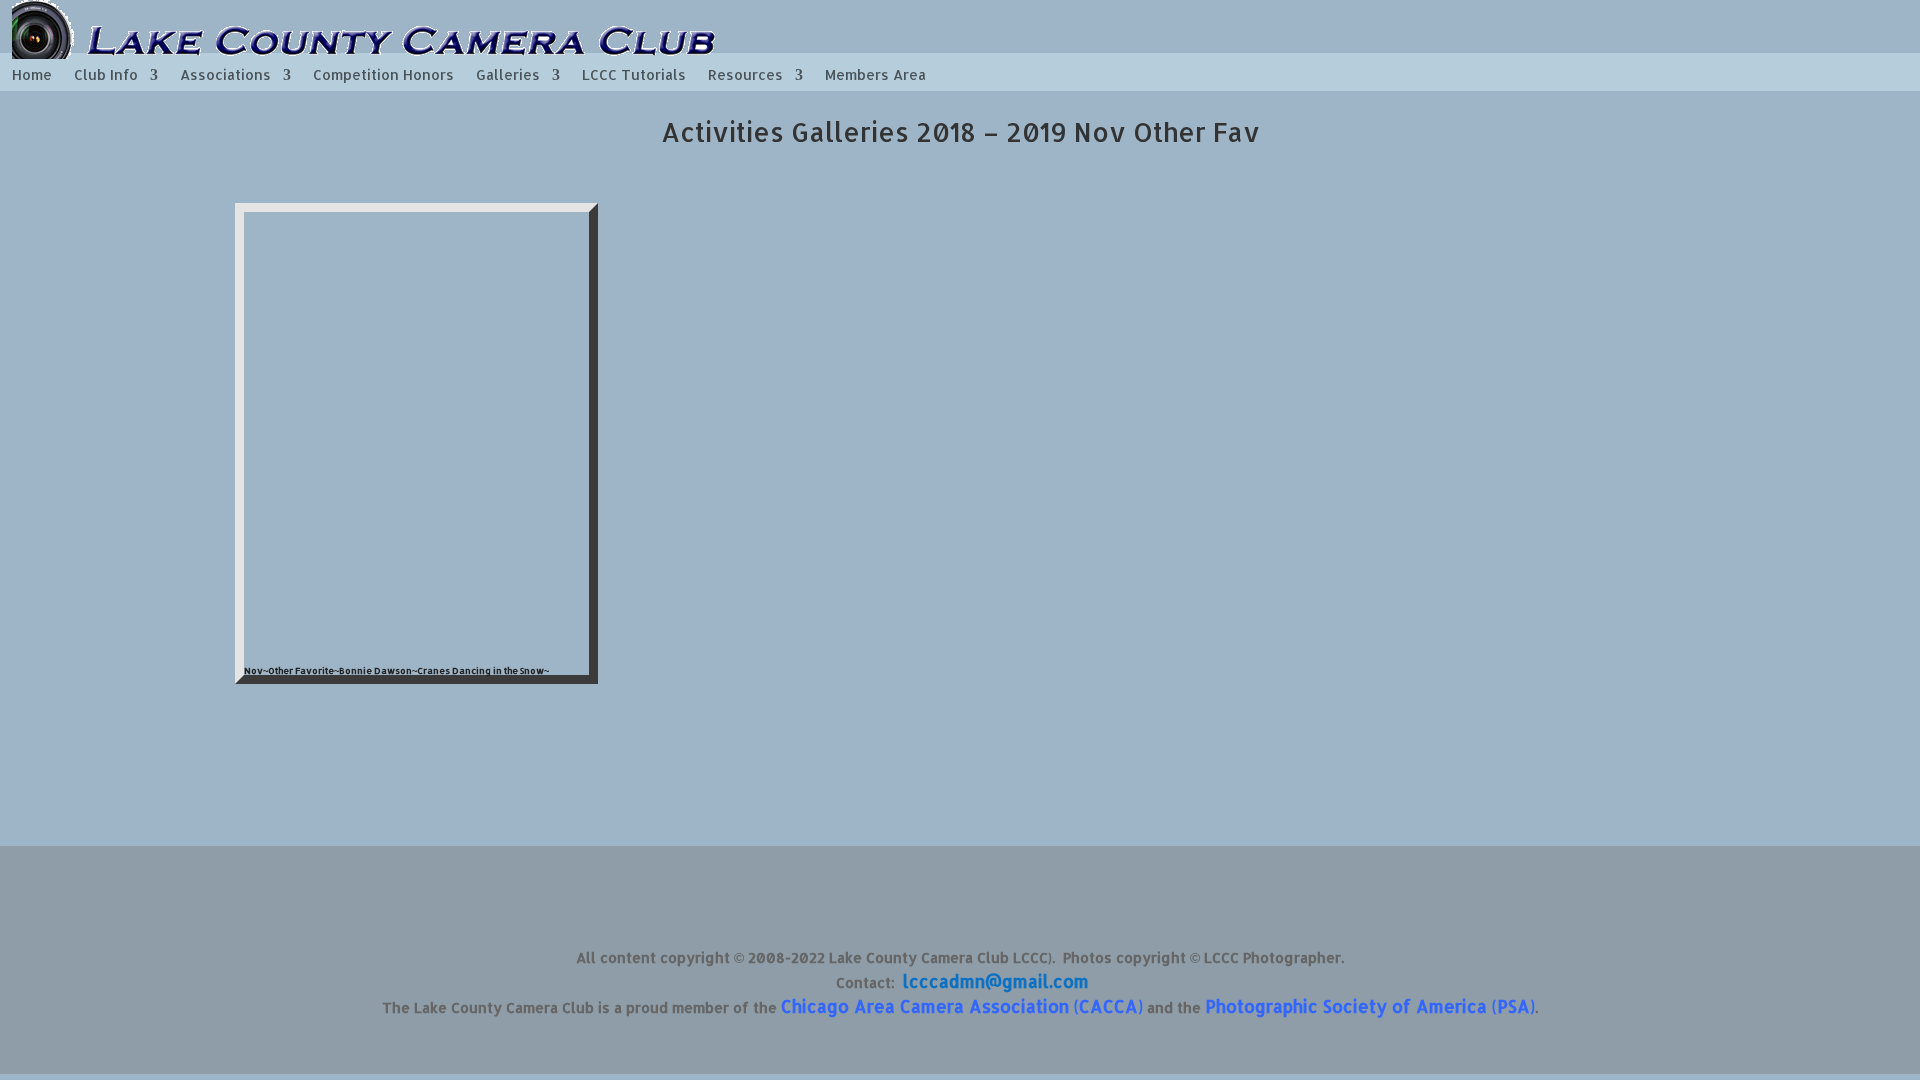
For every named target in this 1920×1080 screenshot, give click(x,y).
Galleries (508, 75)
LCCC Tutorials (634, 75)
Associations (225, 75)
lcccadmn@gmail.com (996, 981)
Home (32, 75)
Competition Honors (383, 75)
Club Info (106, 75)
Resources (745, 75)
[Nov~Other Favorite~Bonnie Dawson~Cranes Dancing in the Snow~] (416, 650)
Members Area (875, 75)
